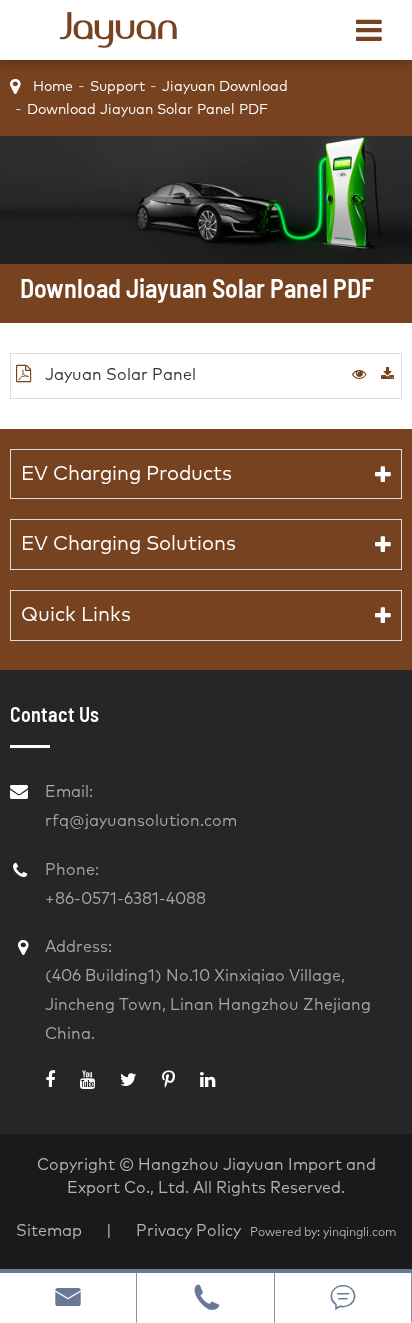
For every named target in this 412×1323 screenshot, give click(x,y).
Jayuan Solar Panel (118, 375)
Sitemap (49, 1231)
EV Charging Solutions (128, 544)
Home (53, 87)
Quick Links (76, 615)
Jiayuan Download (225, 87)
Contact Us (54, 714)
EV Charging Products (126, 474)
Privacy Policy (190, 1231)
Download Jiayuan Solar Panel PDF (147, 110)
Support (117, 87)
